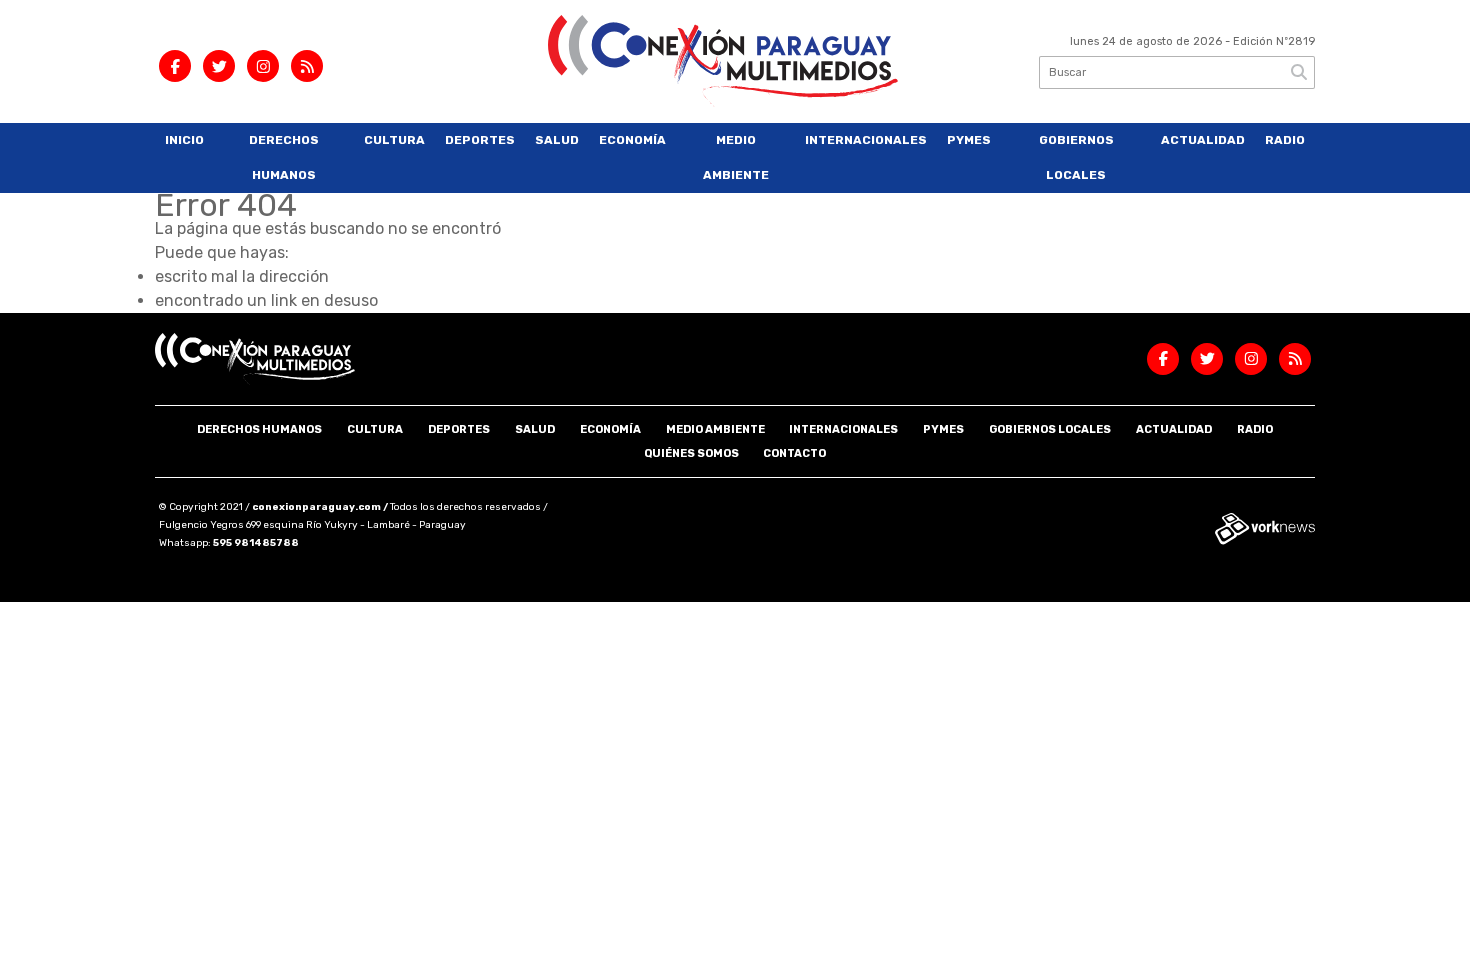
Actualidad (1203, 140)
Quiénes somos (691, 453)
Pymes (969, 140)
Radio (1285, 140)
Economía (632, 140)
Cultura (394, 140)
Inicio (184, 140)
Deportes (480, 140)
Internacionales (866, 140)
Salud (557, 140)
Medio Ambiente (736, 157)
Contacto (794, 453)
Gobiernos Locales (1076, 157)
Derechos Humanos (284, 157)
